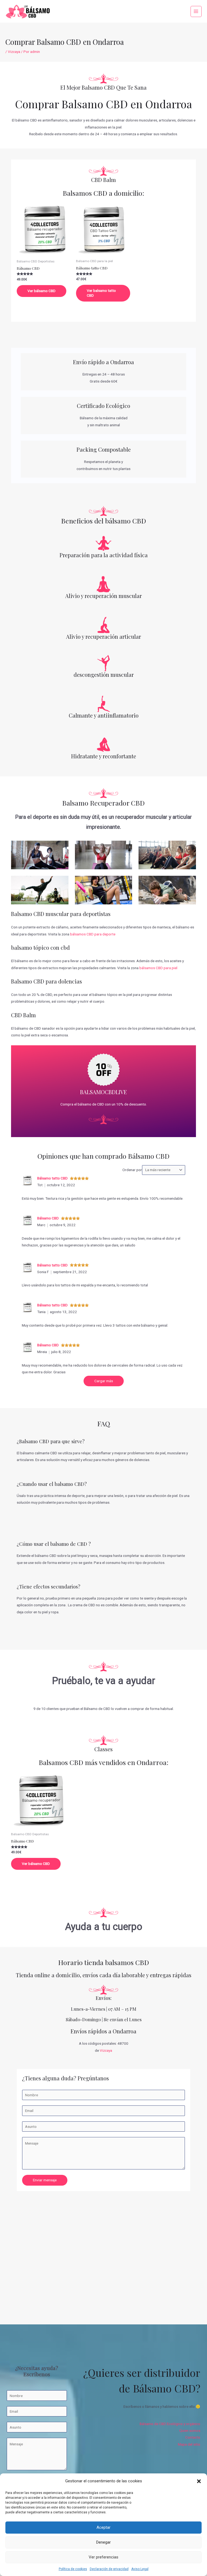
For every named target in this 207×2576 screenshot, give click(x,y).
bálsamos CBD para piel (158, 968)
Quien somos (190, 2430)
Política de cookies (73, 2569)
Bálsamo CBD (48, 1218)
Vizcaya (14, 52)
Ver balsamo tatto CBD (101, 293)
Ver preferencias (103, 2557)
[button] (199, 2481)
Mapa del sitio (189, 2444)
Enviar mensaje (45, 2180)
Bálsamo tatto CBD (52, 1178)
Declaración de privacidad (109, 2569)
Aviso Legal (140, 2569)
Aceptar (103, 2527)
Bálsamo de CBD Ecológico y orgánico (170, 2424)
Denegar (103, 2542)
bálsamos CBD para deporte (93, 934)
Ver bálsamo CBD (42, 291)
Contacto (193, 2437)
